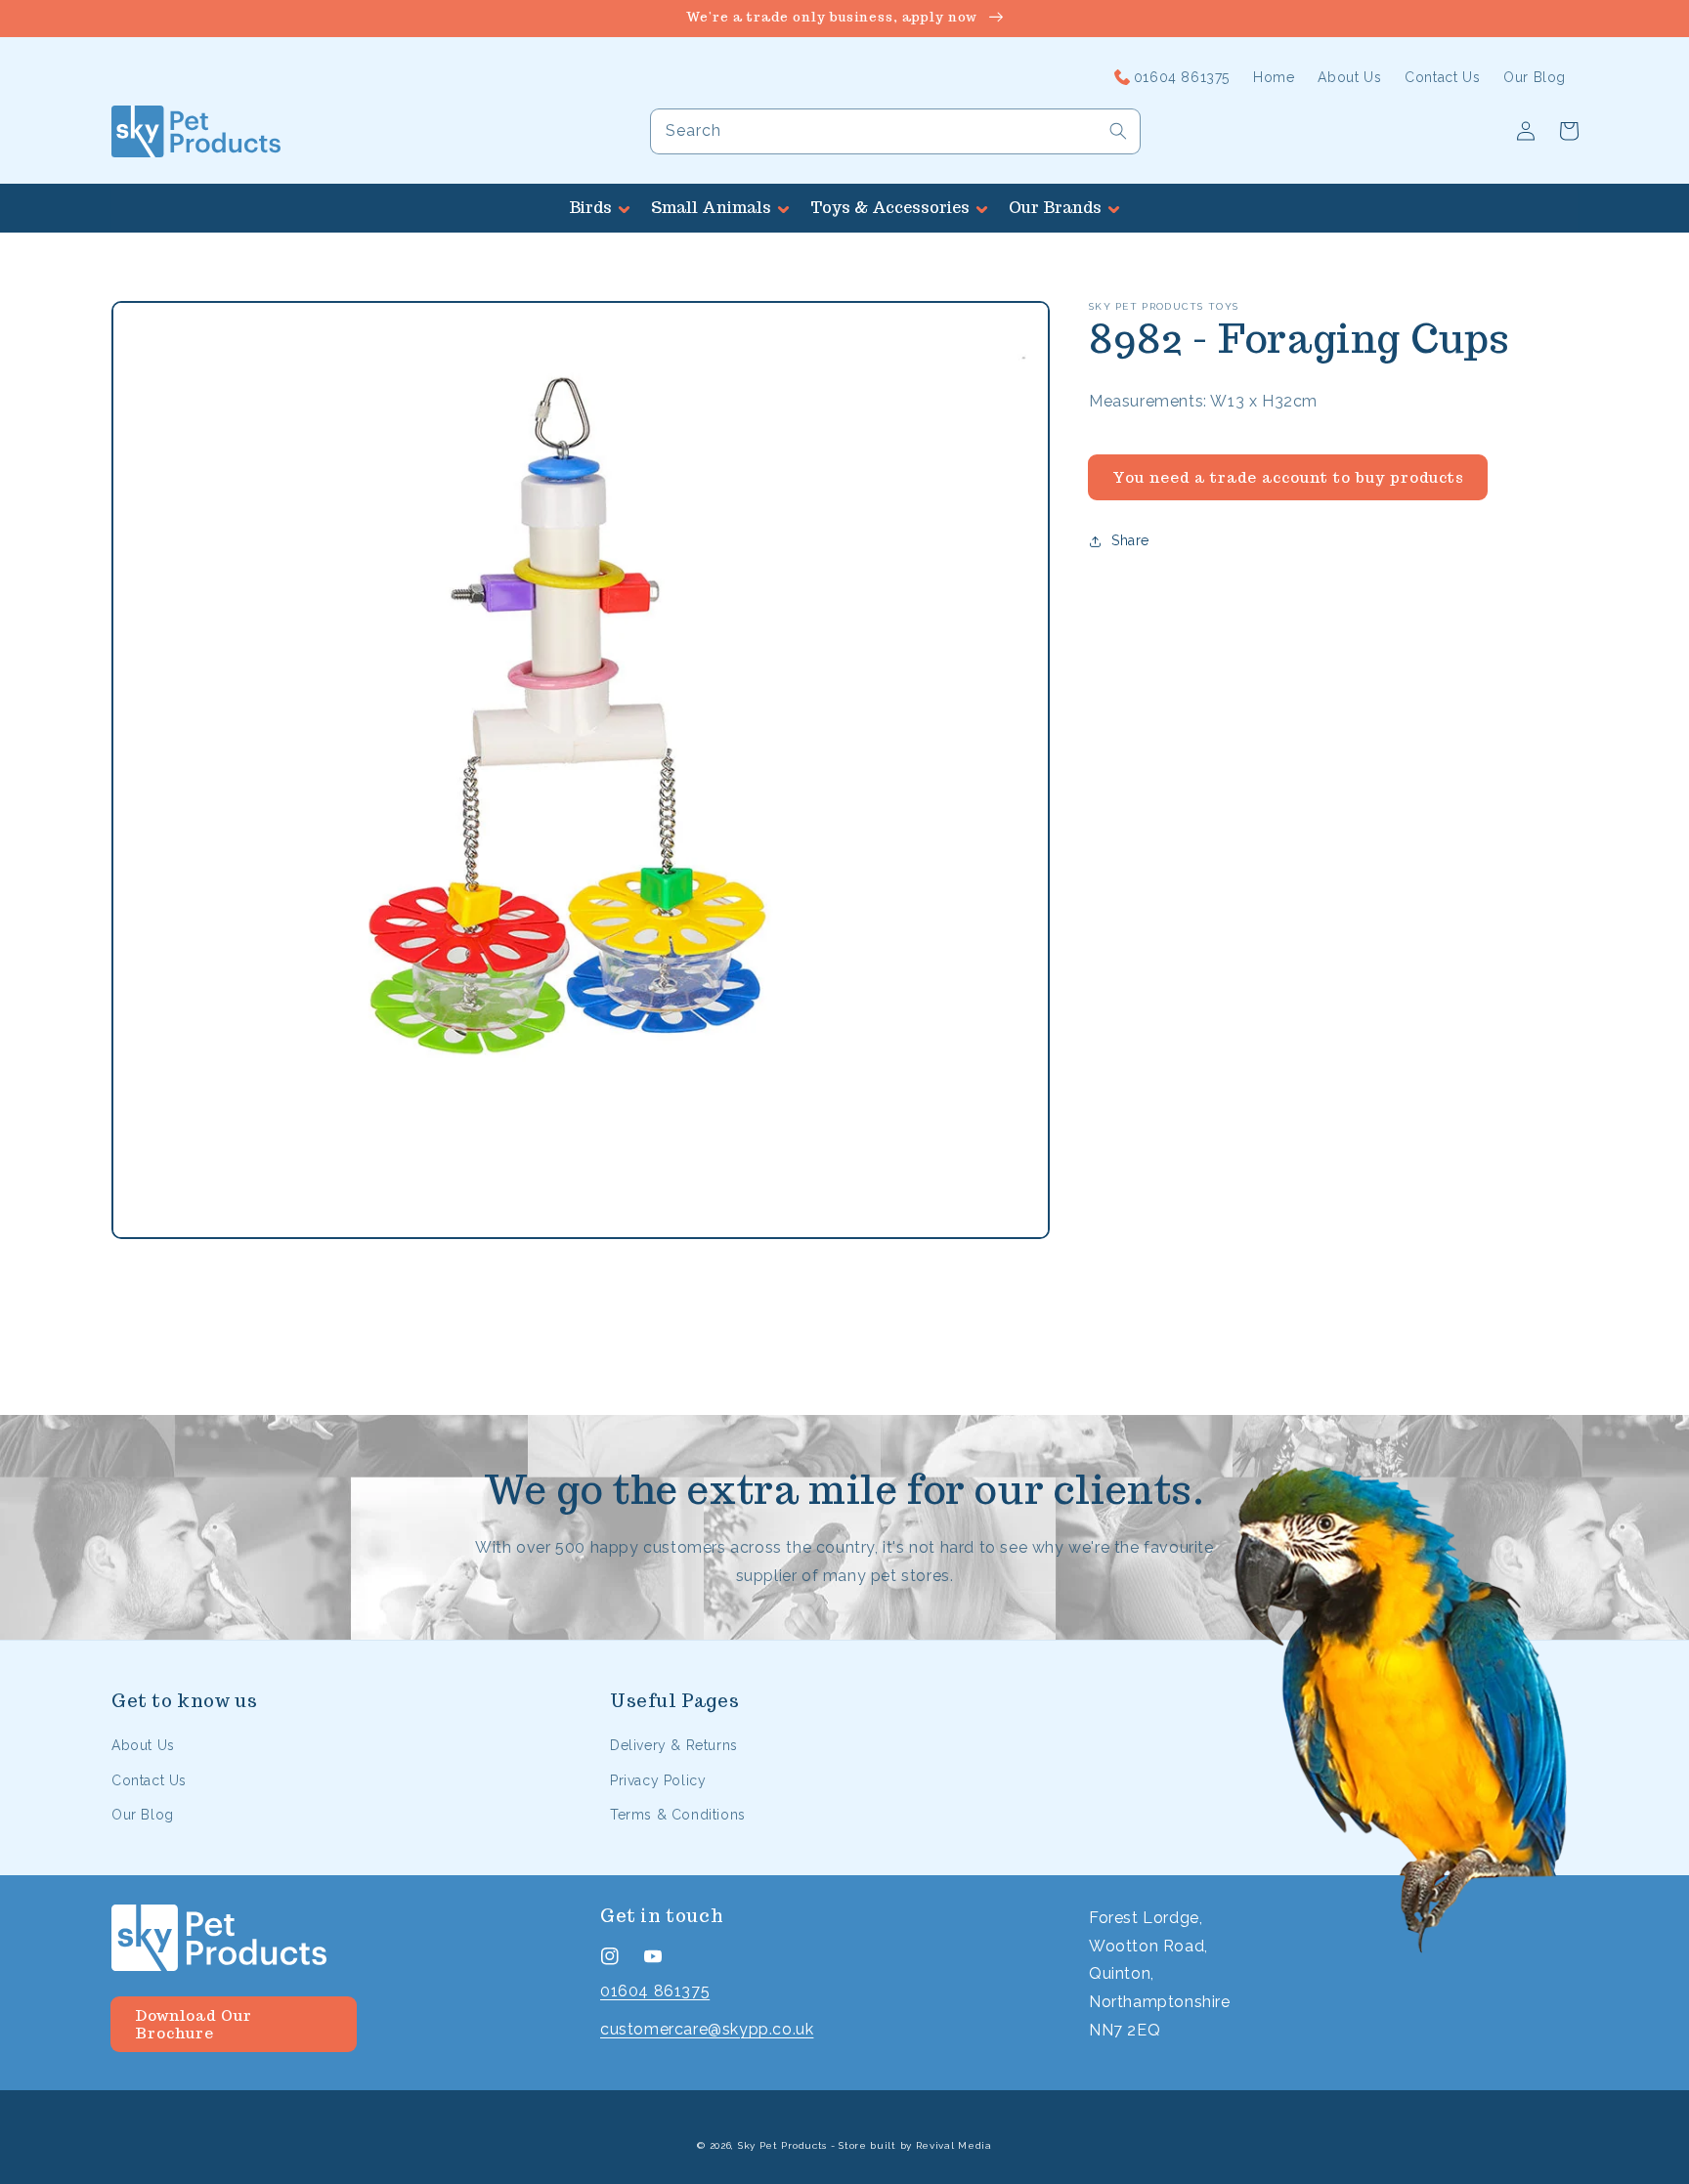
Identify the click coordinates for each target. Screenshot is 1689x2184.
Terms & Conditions (678, 1815)
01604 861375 (655, 1991)
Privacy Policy (658, 1780)
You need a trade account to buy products (1288, 477)
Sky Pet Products (782, 2145)
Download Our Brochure (194, 2024)
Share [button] (1130, 540)
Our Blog (143, 1815)
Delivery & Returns (674, 1745)
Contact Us (149, 1780)
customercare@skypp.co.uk (707, 2029)
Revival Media (954, 2145)
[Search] (1118, 131)
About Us (143, 1745)
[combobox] (895, 131)
